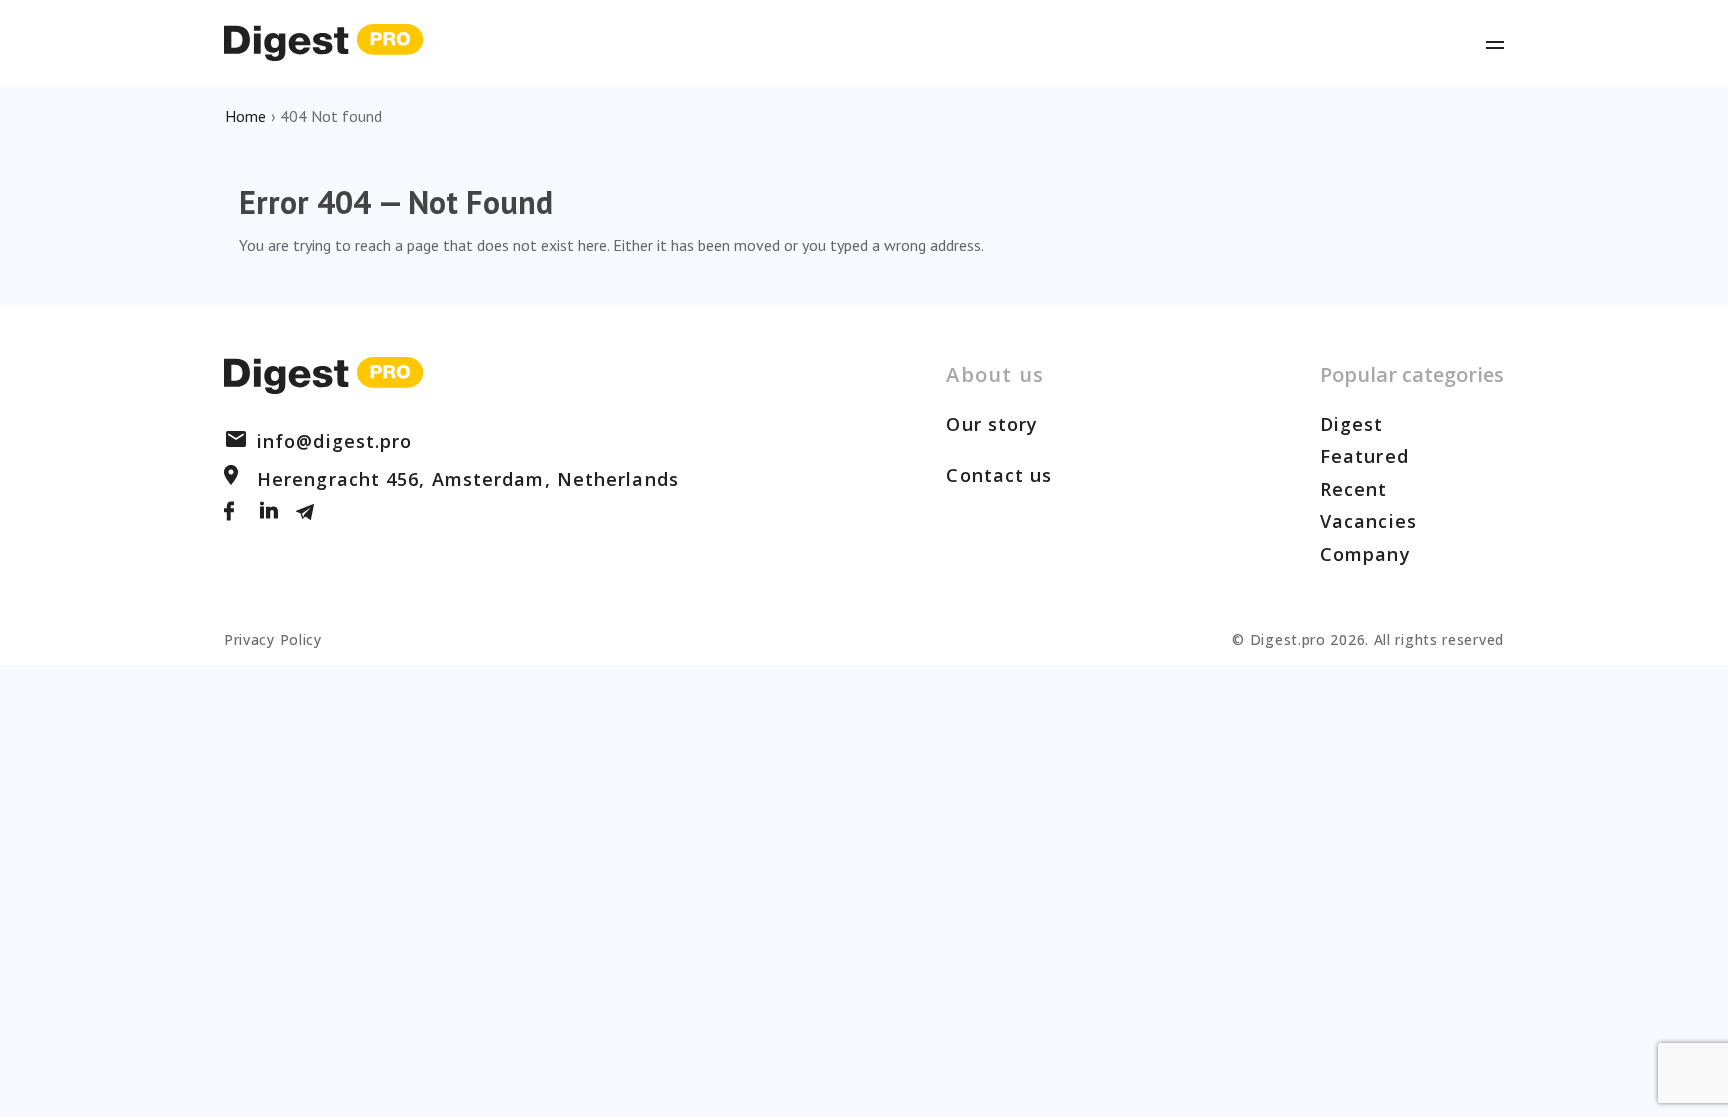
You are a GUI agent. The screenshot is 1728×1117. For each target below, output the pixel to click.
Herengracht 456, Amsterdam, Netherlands (468, 479)
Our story (992, 424)
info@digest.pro (335, 441)
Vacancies (1368, 521)
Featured (1364, 456)
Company (1365, 554)
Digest (1352, 424)
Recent (1354, 489)
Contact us (999, 475)
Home (245, 116)
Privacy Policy (273, 639)
